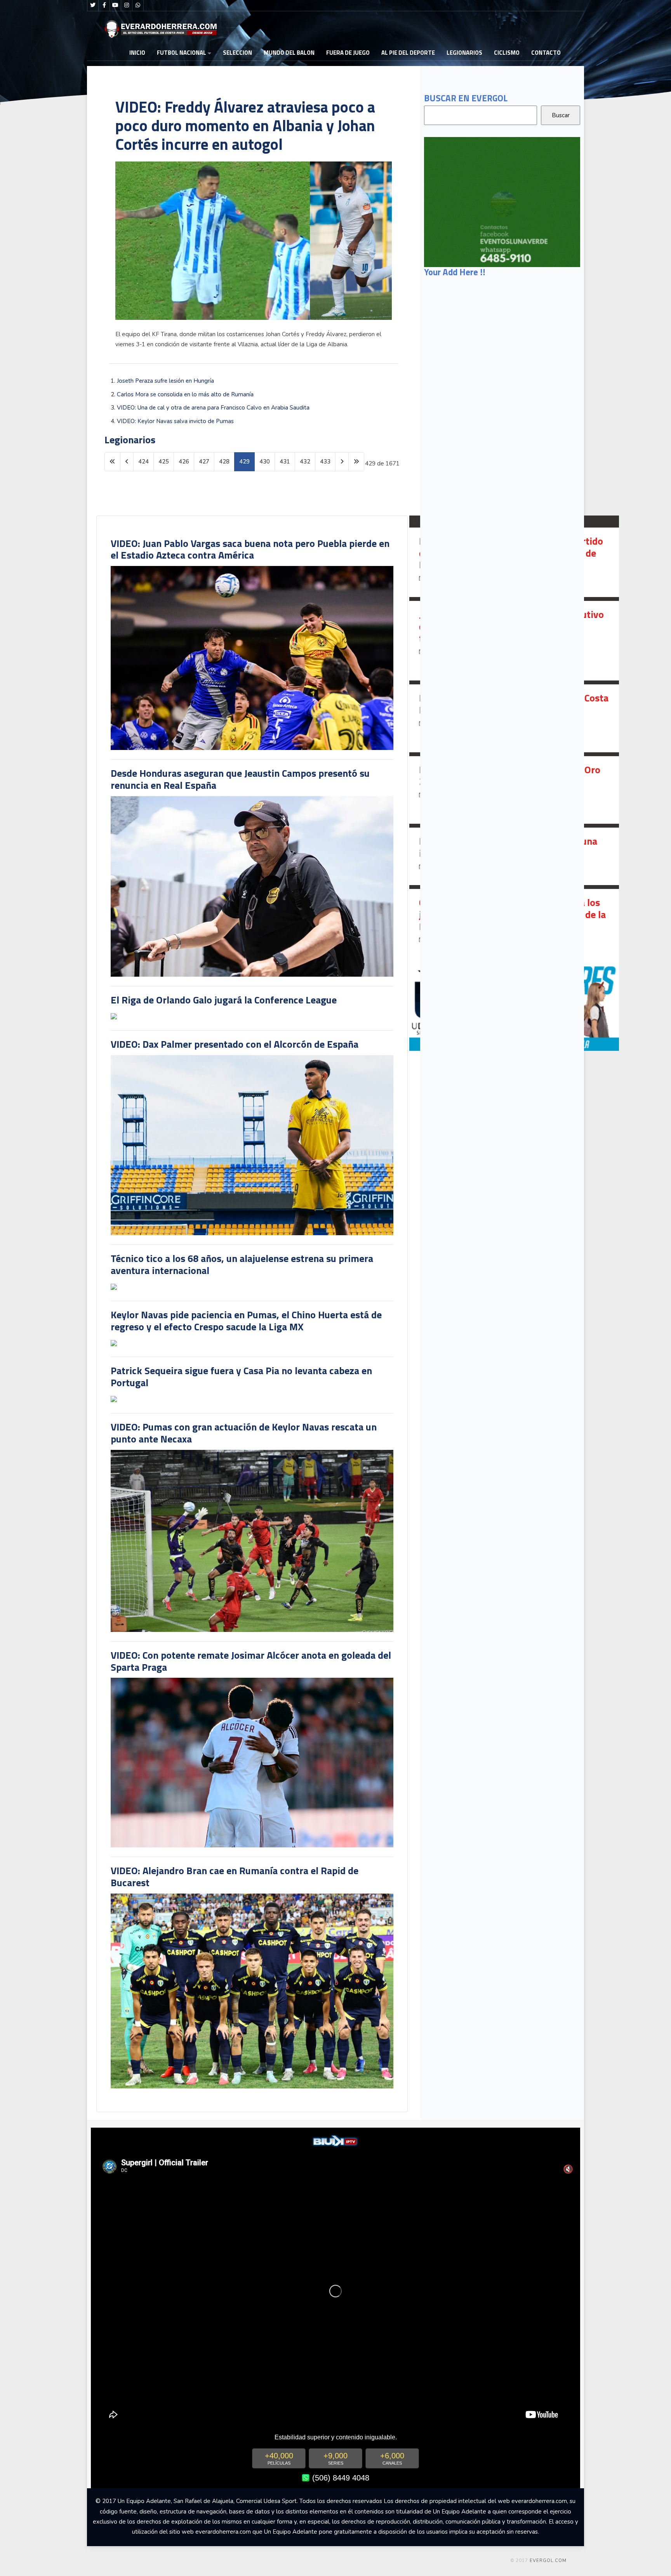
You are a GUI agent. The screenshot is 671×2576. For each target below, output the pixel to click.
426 (184, 462)
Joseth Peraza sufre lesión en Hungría (165, 381)
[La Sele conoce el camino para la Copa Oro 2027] (514, 790)
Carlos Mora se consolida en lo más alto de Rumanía (185, 394)
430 (265, 462)
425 (164, 462)
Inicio (137, 53)
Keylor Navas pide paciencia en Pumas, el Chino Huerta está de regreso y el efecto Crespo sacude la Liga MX (246, 1321)
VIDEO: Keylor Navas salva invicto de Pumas (175, 421)
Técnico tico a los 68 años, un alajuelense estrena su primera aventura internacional (242, 1264)
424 (143, 462)
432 (305, 462)
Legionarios (464, 53)
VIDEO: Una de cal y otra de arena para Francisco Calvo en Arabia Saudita (213, 408)
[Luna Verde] (502, 201)
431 (285, 462)
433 (325, 462)
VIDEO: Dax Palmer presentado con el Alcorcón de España (235, 1044)
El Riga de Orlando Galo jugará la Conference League (224, 1000)
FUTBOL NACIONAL (182, 53)
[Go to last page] (356, 462)
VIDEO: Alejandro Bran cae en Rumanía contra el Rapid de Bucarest (235, 1876)
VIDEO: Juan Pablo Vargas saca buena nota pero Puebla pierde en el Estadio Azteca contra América (250, 549)
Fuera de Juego (348, 53)
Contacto (546, 53)
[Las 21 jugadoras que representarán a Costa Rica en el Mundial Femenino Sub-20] (514, 718)
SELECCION (237, 53)
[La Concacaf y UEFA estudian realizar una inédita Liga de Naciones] (514, 856)
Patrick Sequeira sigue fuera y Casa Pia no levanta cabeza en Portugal (241, 1377)
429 (244, 462)
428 (224, 462)
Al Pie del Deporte (408, 53)
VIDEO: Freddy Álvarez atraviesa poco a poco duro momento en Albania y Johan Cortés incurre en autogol (245, 126)
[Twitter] (93, 5)
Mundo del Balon (289, 53)
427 (204, 462)
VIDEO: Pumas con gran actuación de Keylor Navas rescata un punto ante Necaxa (244, 1433)
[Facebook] (104, 5)
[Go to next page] (342, 462)
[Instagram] (127, 5)
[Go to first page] (112, 462)
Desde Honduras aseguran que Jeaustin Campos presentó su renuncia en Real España (240, 779)
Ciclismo (507, 53)
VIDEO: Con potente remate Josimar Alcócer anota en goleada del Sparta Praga (251, 1661)
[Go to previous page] (127, 462)
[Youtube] (115, 5)
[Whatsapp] (138, 5)
